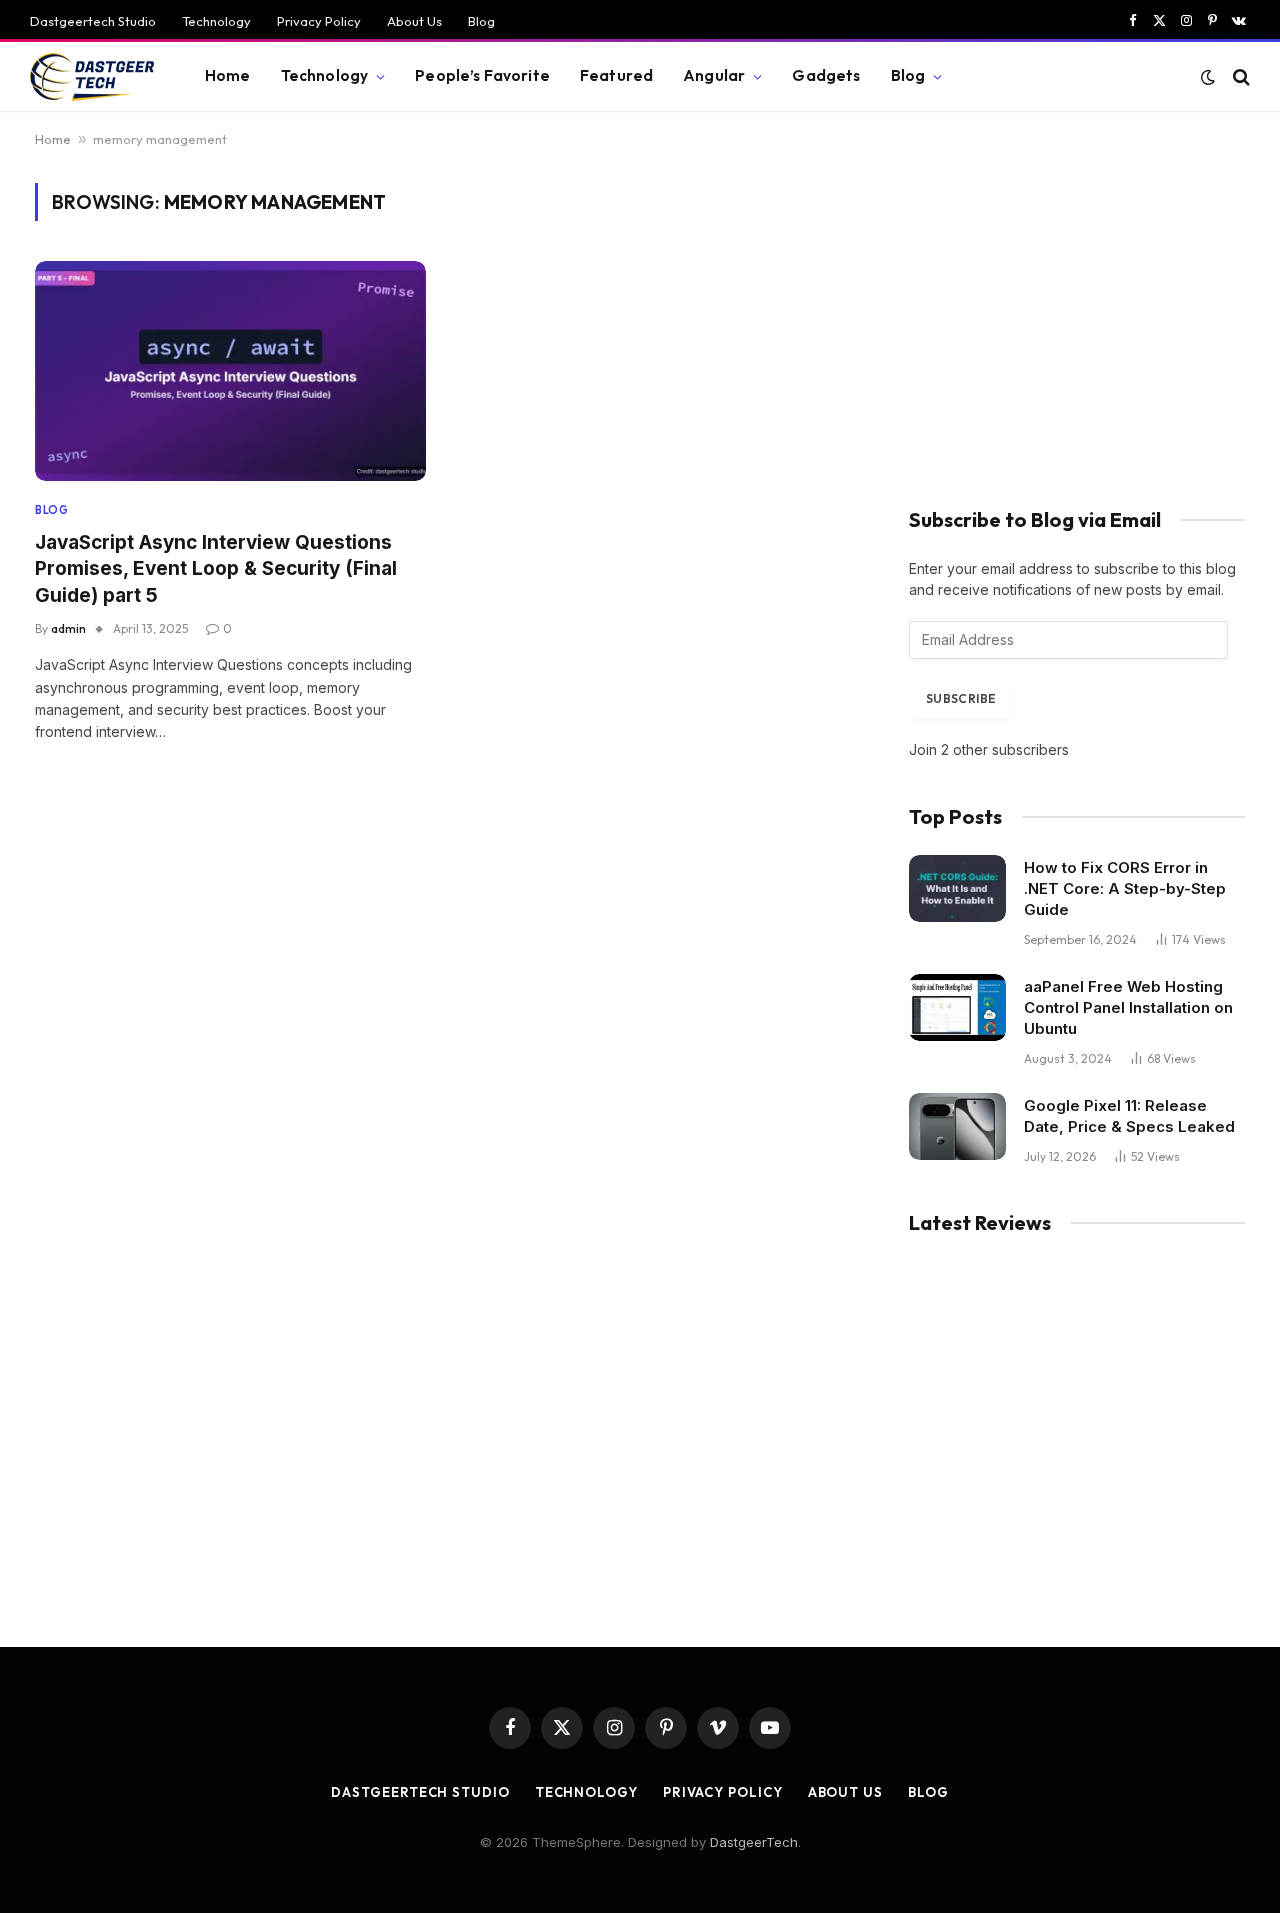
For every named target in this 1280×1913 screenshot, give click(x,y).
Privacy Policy (319, 21)
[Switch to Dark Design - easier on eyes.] (1208, 77)
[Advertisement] (1077, 323)
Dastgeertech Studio (93, 21)
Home (228, 75)
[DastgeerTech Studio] (92, 77)
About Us (414, 21)
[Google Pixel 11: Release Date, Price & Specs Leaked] (957, 1126)
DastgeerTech (754, 1842)
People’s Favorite (482, 75)
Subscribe (961, 698)
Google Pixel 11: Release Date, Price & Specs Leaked (1129, 1116)
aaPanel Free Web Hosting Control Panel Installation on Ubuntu (1128, 1007)
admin (68, 628)
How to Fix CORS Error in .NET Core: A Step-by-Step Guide (1125, 888)
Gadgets (826, 75)
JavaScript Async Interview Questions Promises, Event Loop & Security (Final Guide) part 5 (216, 569)
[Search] (1239, 76)
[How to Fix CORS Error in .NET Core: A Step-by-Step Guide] (957, 888)
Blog (481, 21)
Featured (616, 75)
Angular (714, 75)
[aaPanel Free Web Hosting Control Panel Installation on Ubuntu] (957, 1007)
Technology (216, 21)
